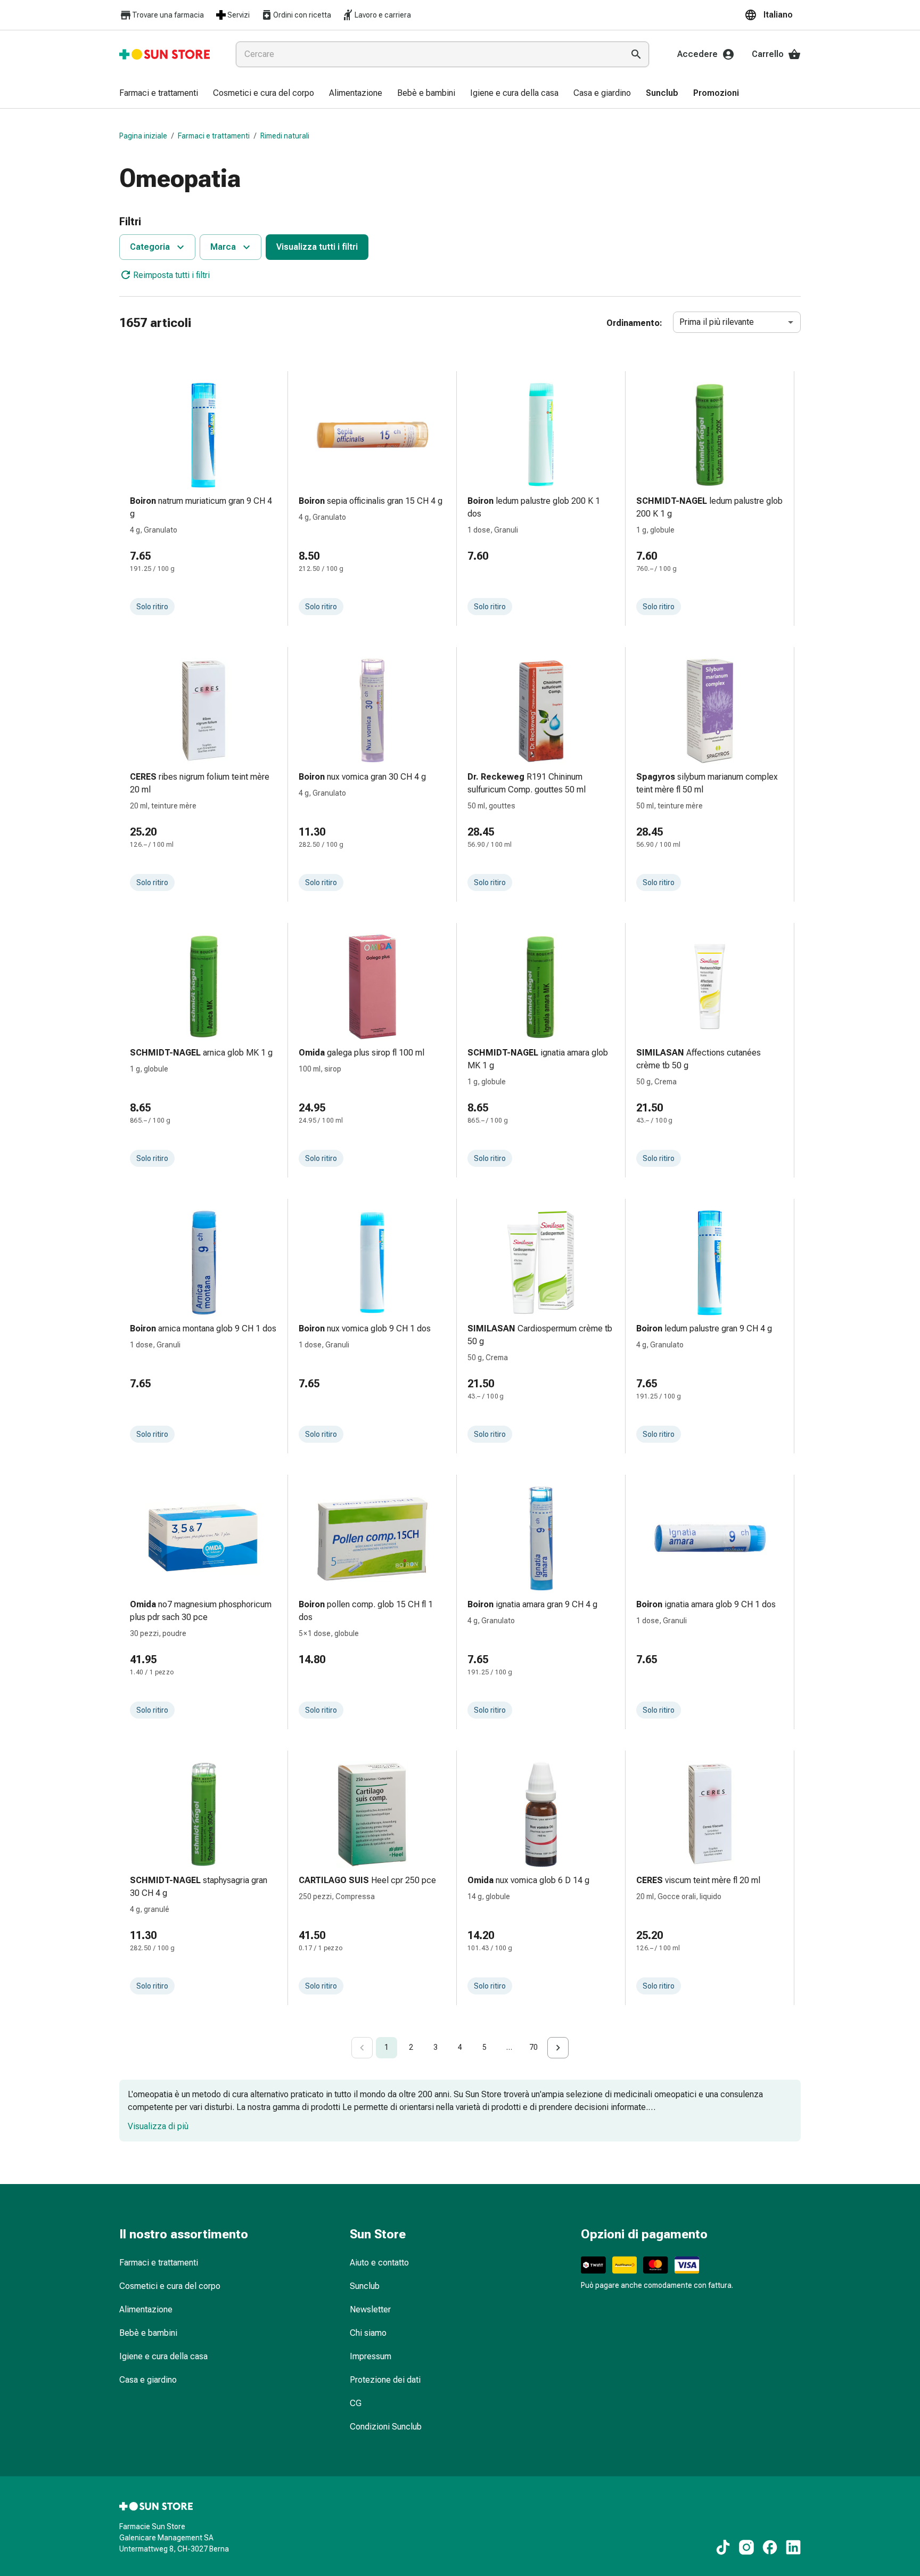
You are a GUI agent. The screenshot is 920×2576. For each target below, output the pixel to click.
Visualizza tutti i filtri (317, 247)
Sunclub (365, 2286)
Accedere (697, 54)
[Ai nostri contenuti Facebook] (770, 2547)
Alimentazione (146, 2309)
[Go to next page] (558, 2048)
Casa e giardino (148, 2380)
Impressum (371, 2356)
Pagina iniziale (143, 136)
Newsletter (370, 2309)
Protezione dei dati (385, 2380)
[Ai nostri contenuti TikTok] (723, 2547)
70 (533, 2047)
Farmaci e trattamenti (214, 136)
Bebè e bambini (148, 2333)
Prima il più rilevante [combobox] (717, 322)
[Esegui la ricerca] (636, 54)
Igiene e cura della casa (163, 2356)
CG (356, 2403)
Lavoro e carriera (383, 15)
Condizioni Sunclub (386, 2427)
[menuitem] (159, 94)
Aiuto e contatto (379, 2263)
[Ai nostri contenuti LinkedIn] (793, 2547)
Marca (223, 247)
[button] (773, 15)
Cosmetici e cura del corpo (170, 2286)
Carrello (768, 54)
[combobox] (428, 54)
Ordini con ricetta (302, 15)
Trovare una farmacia (168, 15)
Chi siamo (368, 2333)
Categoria (150, 247)
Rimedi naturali (285, 136)
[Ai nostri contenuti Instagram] (746, 2547)
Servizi (239, 15)
